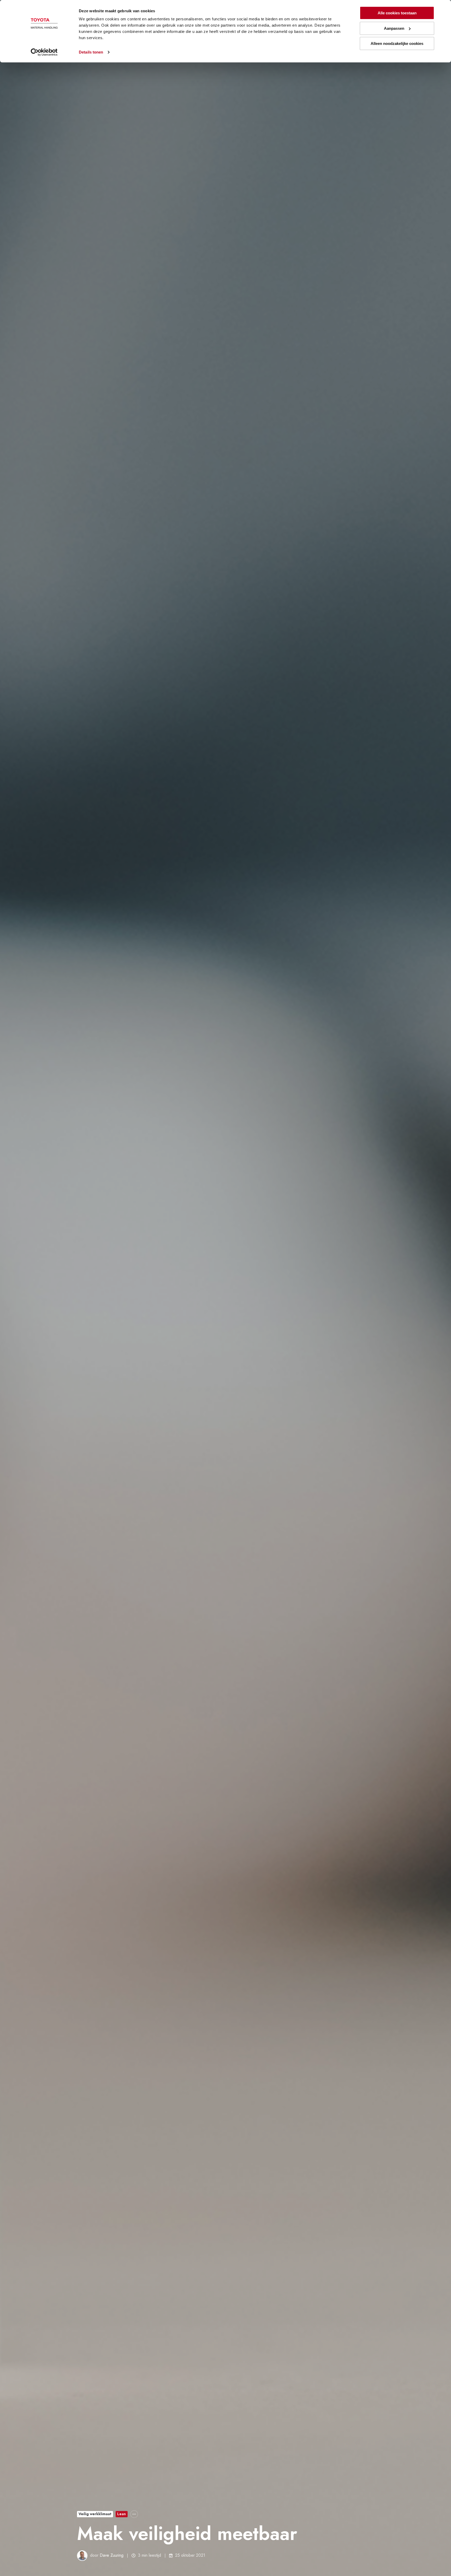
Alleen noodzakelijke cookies (397, 43)
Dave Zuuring (112, 2555)
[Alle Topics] (134, 2514)
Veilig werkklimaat (95, 2514)
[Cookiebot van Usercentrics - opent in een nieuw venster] (44, 52)
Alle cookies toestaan (397, 13)
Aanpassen (394, 28)
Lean (121, 2514)
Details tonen (91, 52)
